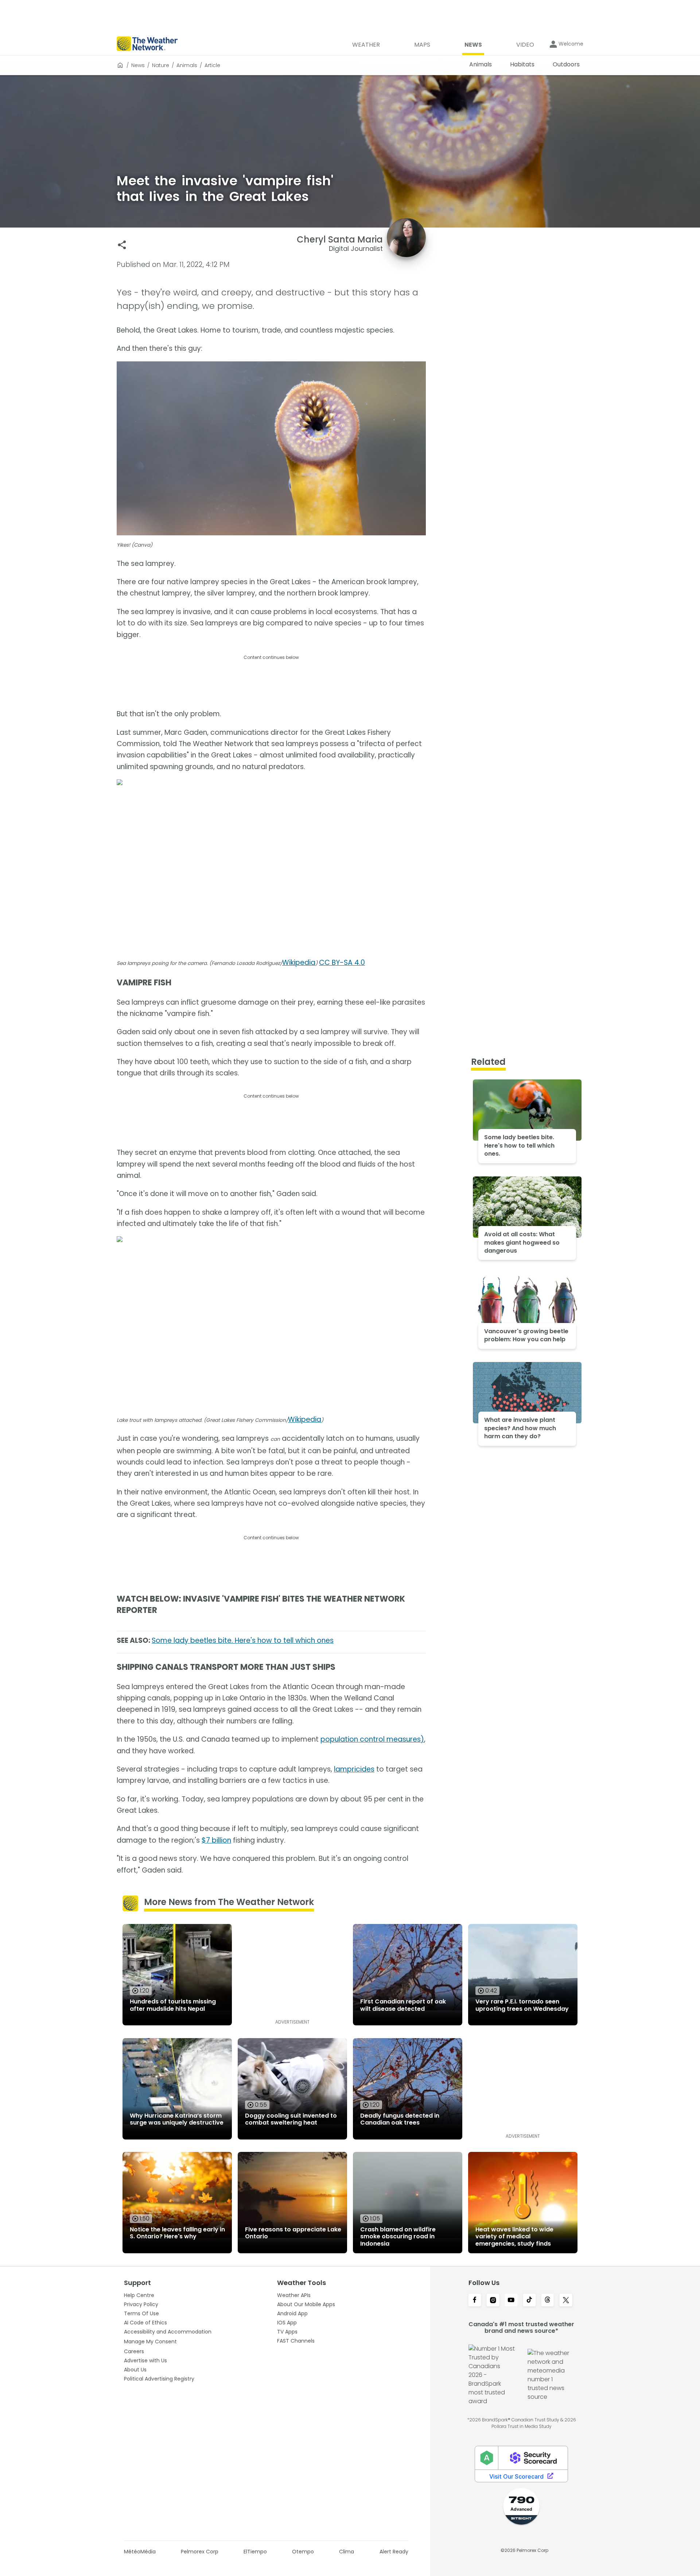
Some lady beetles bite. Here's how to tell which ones (243, 1640)
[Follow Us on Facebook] (475, 2301)
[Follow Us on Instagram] (493, 2301)
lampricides (354, 1769)
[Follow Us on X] (566, 2301)
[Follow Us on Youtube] (511, 2301)
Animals (187, 65)
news (138, 65)
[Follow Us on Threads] (548, 2301)
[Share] (122, 245)
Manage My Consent (150, 2342)
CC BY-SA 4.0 (342, 963)
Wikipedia (299, 963)
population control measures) (372, 1739)
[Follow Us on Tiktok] (529, 2301)
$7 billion (216, 1840)
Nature (161, 65)
